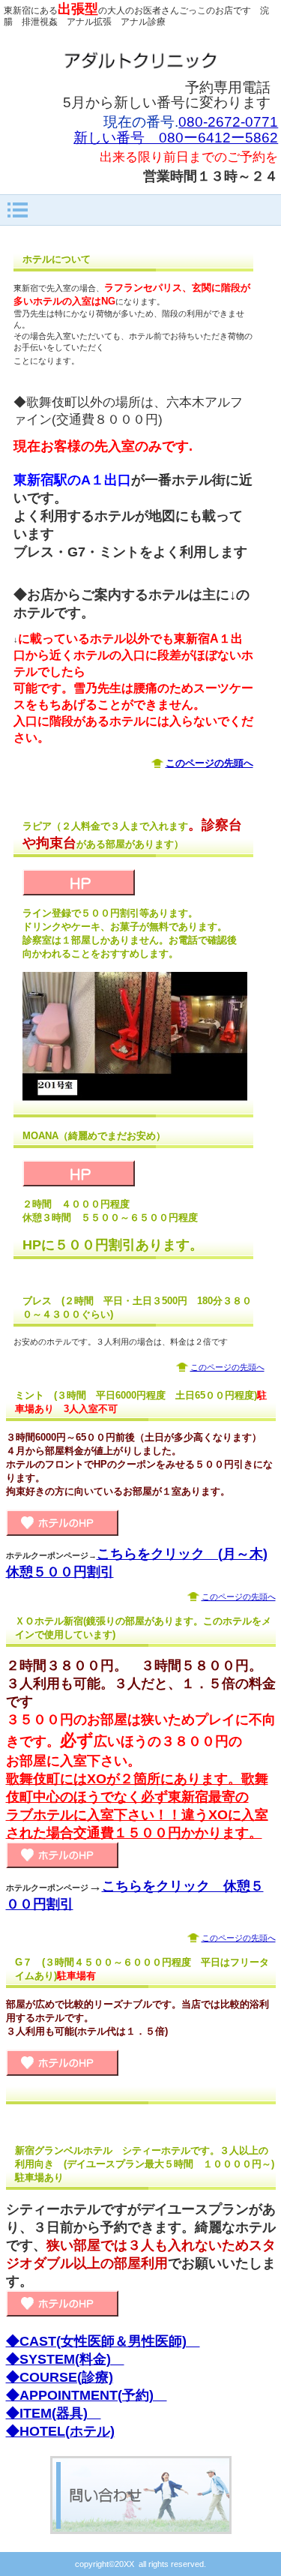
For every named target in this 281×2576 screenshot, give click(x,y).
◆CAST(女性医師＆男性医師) (103, 2341)
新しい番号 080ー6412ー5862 (176, 138)
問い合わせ (141, 2495)
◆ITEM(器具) (54, 2413)
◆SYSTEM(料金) (65, 2359)
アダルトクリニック (141, 60)
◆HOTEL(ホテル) (60, 2431)
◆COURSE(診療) (60, 2377)
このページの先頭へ (227, 1367)
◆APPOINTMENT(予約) (87, 2395)
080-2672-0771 (228, 122)
